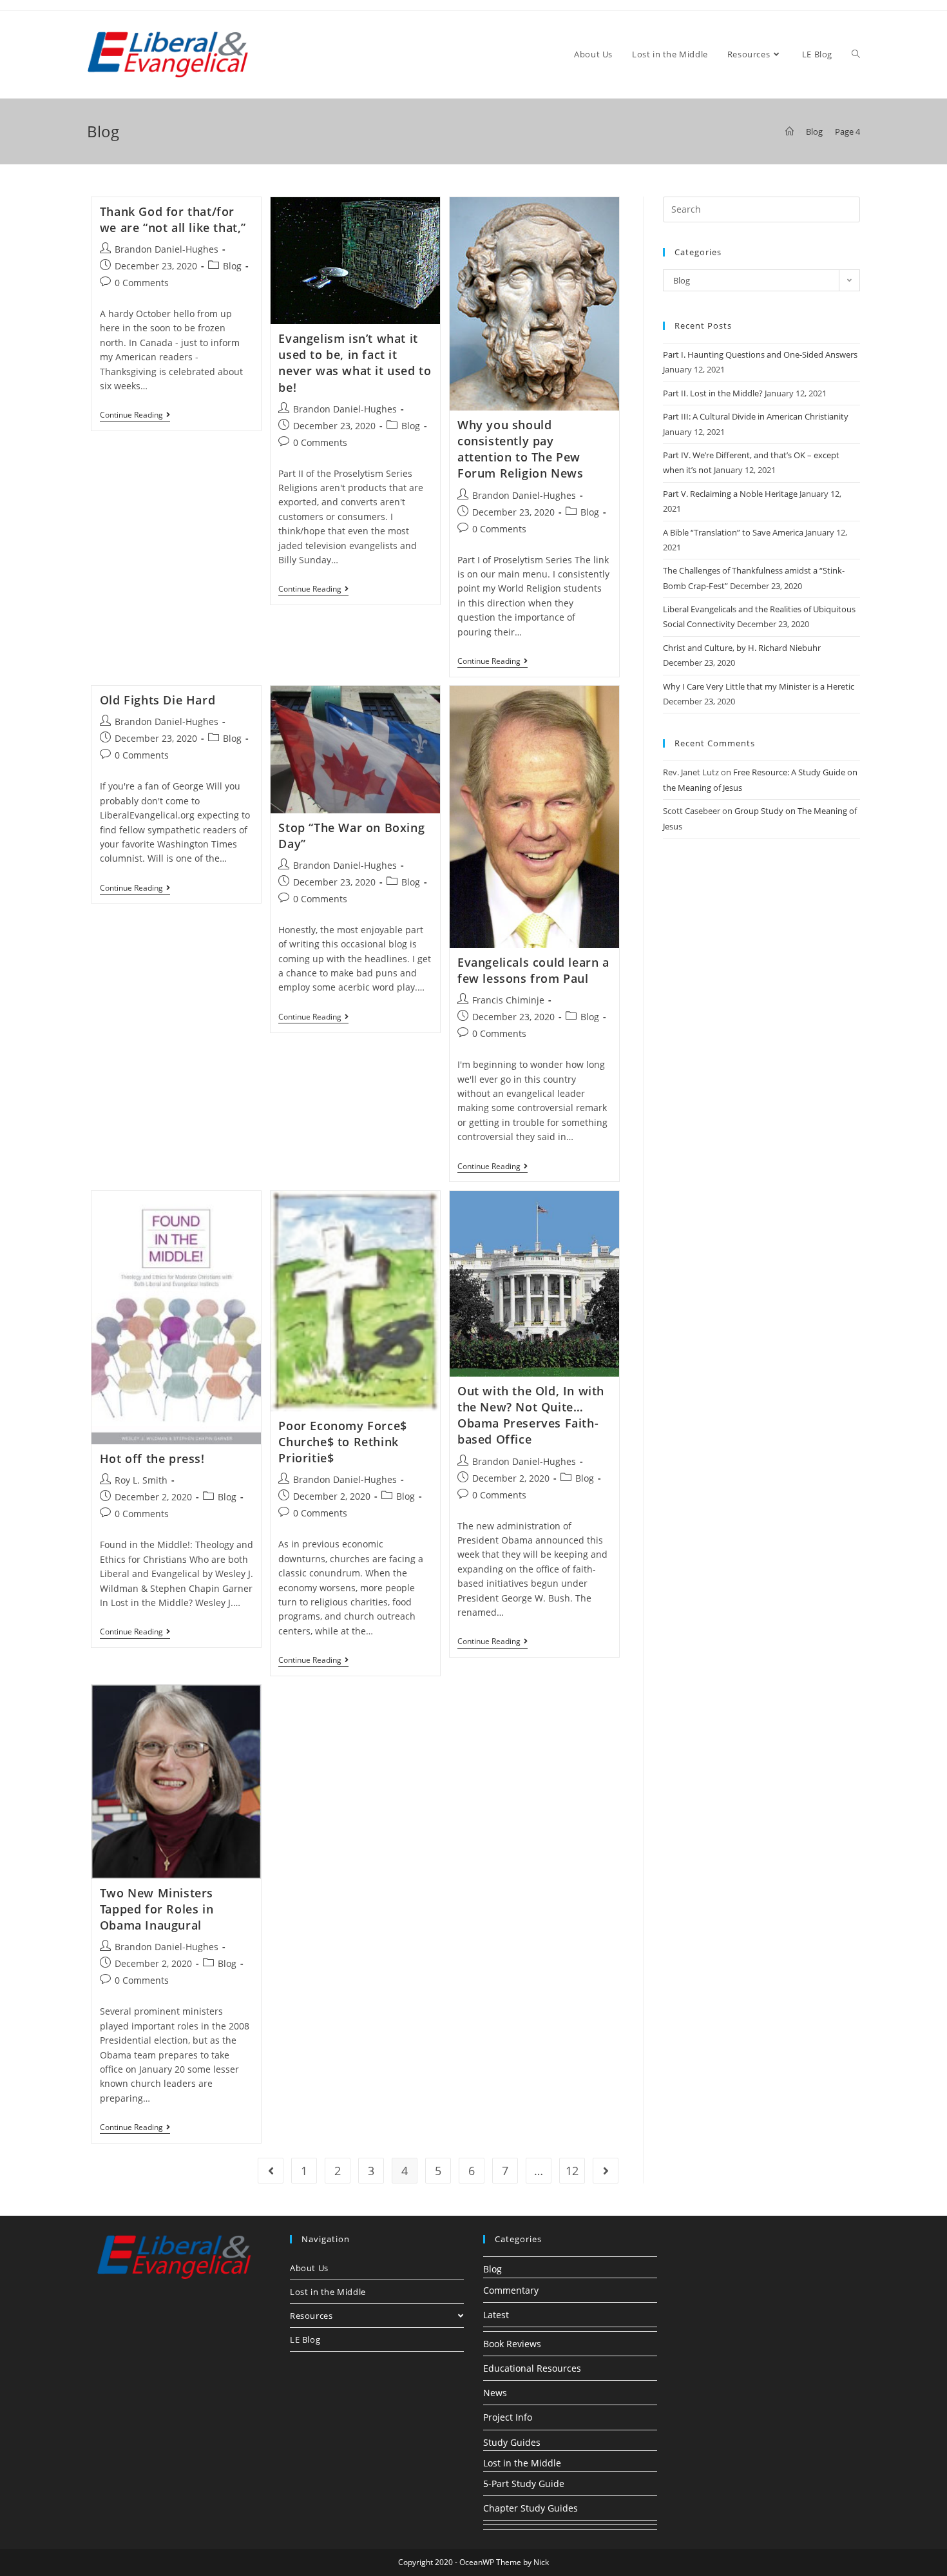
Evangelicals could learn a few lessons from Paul (533, 970)
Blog (232, 266)
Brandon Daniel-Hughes (167, 249)
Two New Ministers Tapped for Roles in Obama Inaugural (157, 1909)
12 (572, 2171)
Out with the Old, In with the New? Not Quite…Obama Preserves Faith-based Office (531, 1415)
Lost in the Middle (328, 2292)
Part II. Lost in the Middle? (713, 393)
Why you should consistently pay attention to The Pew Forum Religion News (520, 449)
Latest (496, 2315)
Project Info (508, 2417)
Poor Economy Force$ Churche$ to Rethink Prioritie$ (342, 1442)
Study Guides (512, 2442)
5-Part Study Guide (524, 2484)
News (495, 2393)
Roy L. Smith (141, 1480)
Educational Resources (532, 2368)
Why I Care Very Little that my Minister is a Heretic (759, 686)
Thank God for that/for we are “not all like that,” (173, 219)
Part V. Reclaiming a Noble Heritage (730, 494)
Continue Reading (135, 416)
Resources (311, 2316)
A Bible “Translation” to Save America (733, 532)
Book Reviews (512, 2344)
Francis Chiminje (508, 1000)
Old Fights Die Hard (158, 700)
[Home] (789, 131)
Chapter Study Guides (531, 2508)
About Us (309, 2268)
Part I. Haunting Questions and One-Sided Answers (760, 354)
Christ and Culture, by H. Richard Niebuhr (742, 648)
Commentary (511, 2290)
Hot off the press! (152, 1458)
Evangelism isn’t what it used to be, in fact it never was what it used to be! (355, 363)
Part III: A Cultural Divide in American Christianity (756, 416)
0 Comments (142, 283)
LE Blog (305, 2339)
